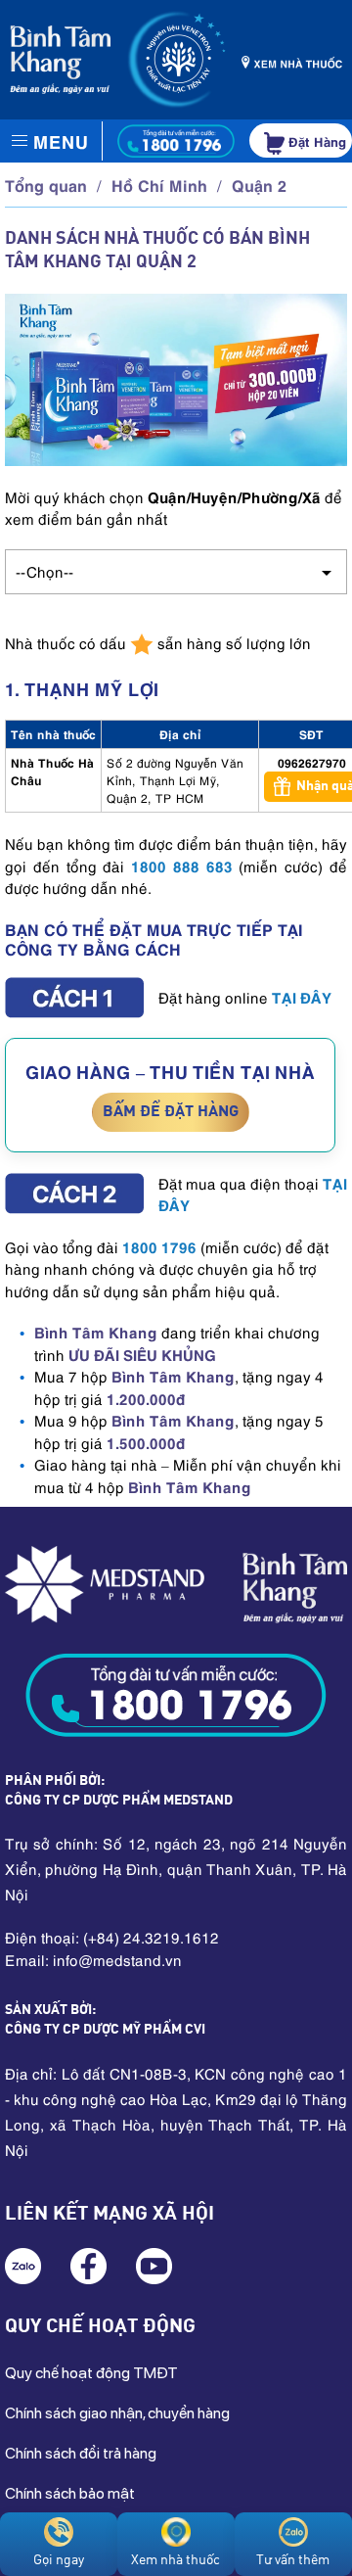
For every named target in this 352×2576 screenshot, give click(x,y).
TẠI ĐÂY (302, 996)
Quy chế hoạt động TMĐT (91, 2373)
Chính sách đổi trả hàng (81, 2453)
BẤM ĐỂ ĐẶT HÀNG (171, 1112)
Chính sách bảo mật (70, 2493)
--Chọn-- (44, 571)
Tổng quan (46, 184)
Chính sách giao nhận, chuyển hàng (117, 2413)
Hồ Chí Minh (159, 184)
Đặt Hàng (315, 141)
